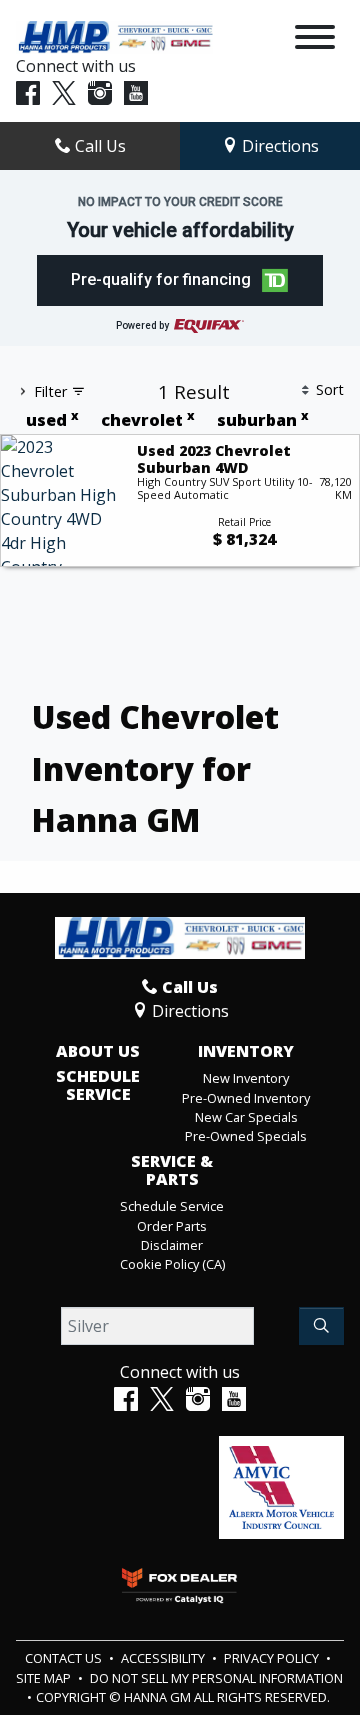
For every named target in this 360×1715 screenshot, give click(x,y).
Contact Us (65, 1658)
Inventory (246, 1052)
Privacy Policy (273, 1658)
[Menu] (315, 40)
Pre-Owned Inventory (246, 1098)
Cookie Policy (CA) (172, 1264)
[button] (180, 280)
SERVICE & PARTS (172, 1170)
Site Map (45, 1678)
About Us (98, 1052)
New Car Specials (246, 1117)
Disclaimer (172, 1245)
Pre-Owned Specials (246, 1136)
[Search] (321, 1326)
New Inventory (246, 1078)
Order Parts (172, 1226)
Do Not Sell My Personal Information (216, 1678)
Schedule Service (98, 1085)
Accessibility (164, 1658)
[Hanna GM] (114, 36)
